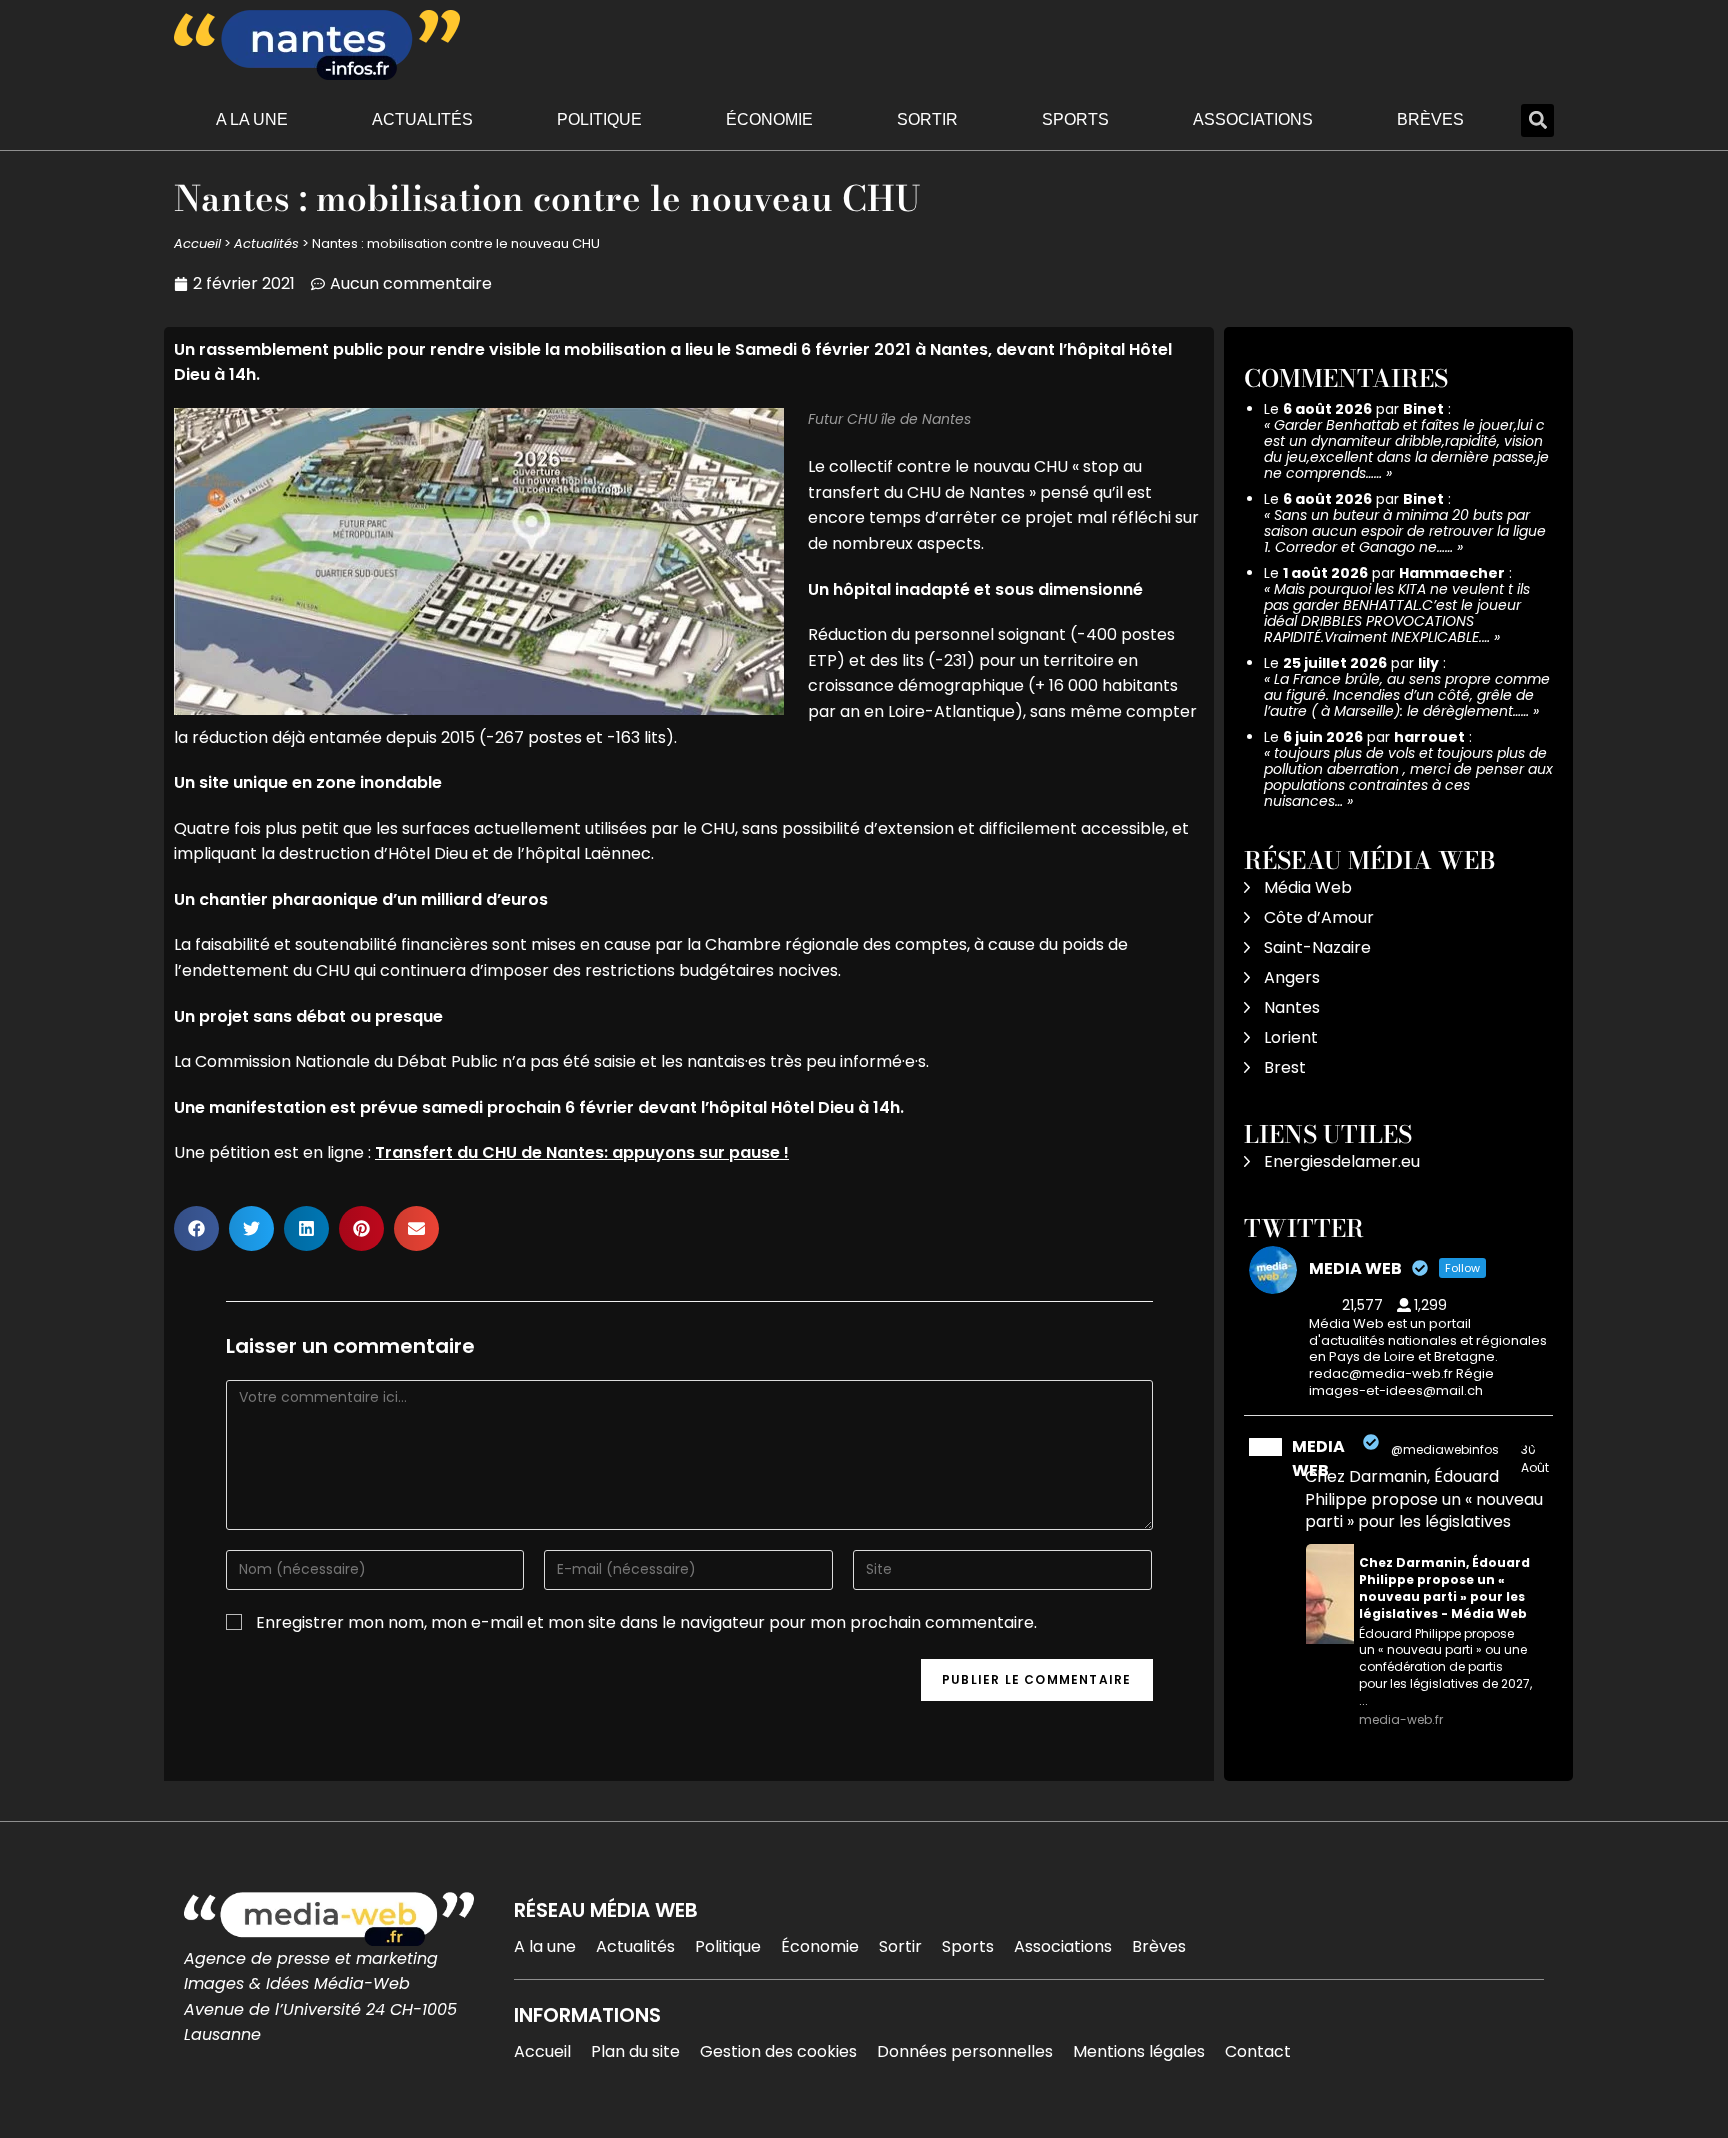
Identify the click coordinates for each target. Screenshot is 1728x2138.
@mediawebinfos (1445, 1449)
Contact (1258, 2051)
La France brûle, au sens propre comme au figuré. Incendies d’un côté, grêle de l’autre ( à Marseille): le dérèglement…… (1407, 695)
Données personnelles (965, 2051)
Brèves (1430, 119)
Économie (769, 119)
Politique (599, 119)
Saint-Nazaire (1317, 947)
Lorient (1291, 1037)
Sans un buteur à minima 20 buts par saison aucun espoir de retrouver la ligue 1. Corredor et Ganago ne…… (1405, 531)
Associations (1253, 119)
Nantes (1292, 1007)
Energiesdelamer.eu (1342, 1161)
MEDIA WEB (1318, 1458)
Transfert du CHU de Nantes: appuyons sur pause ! (582, 1152)
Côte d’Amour (1319, 917)
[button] (1537, 120)
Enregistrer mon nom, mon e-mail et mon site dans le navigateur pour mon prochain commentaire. (646, 1622)
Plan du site (635, 2051)
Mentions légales (1139, 2051)
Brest (1285, 1067)
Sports (1075, 119)
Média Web (1308, 887)
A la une (252, 119)
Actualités (422, 119)
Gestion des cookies (778, 2051)
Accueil (197, 243)
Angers (1292, 977)
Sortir (927, 119)
